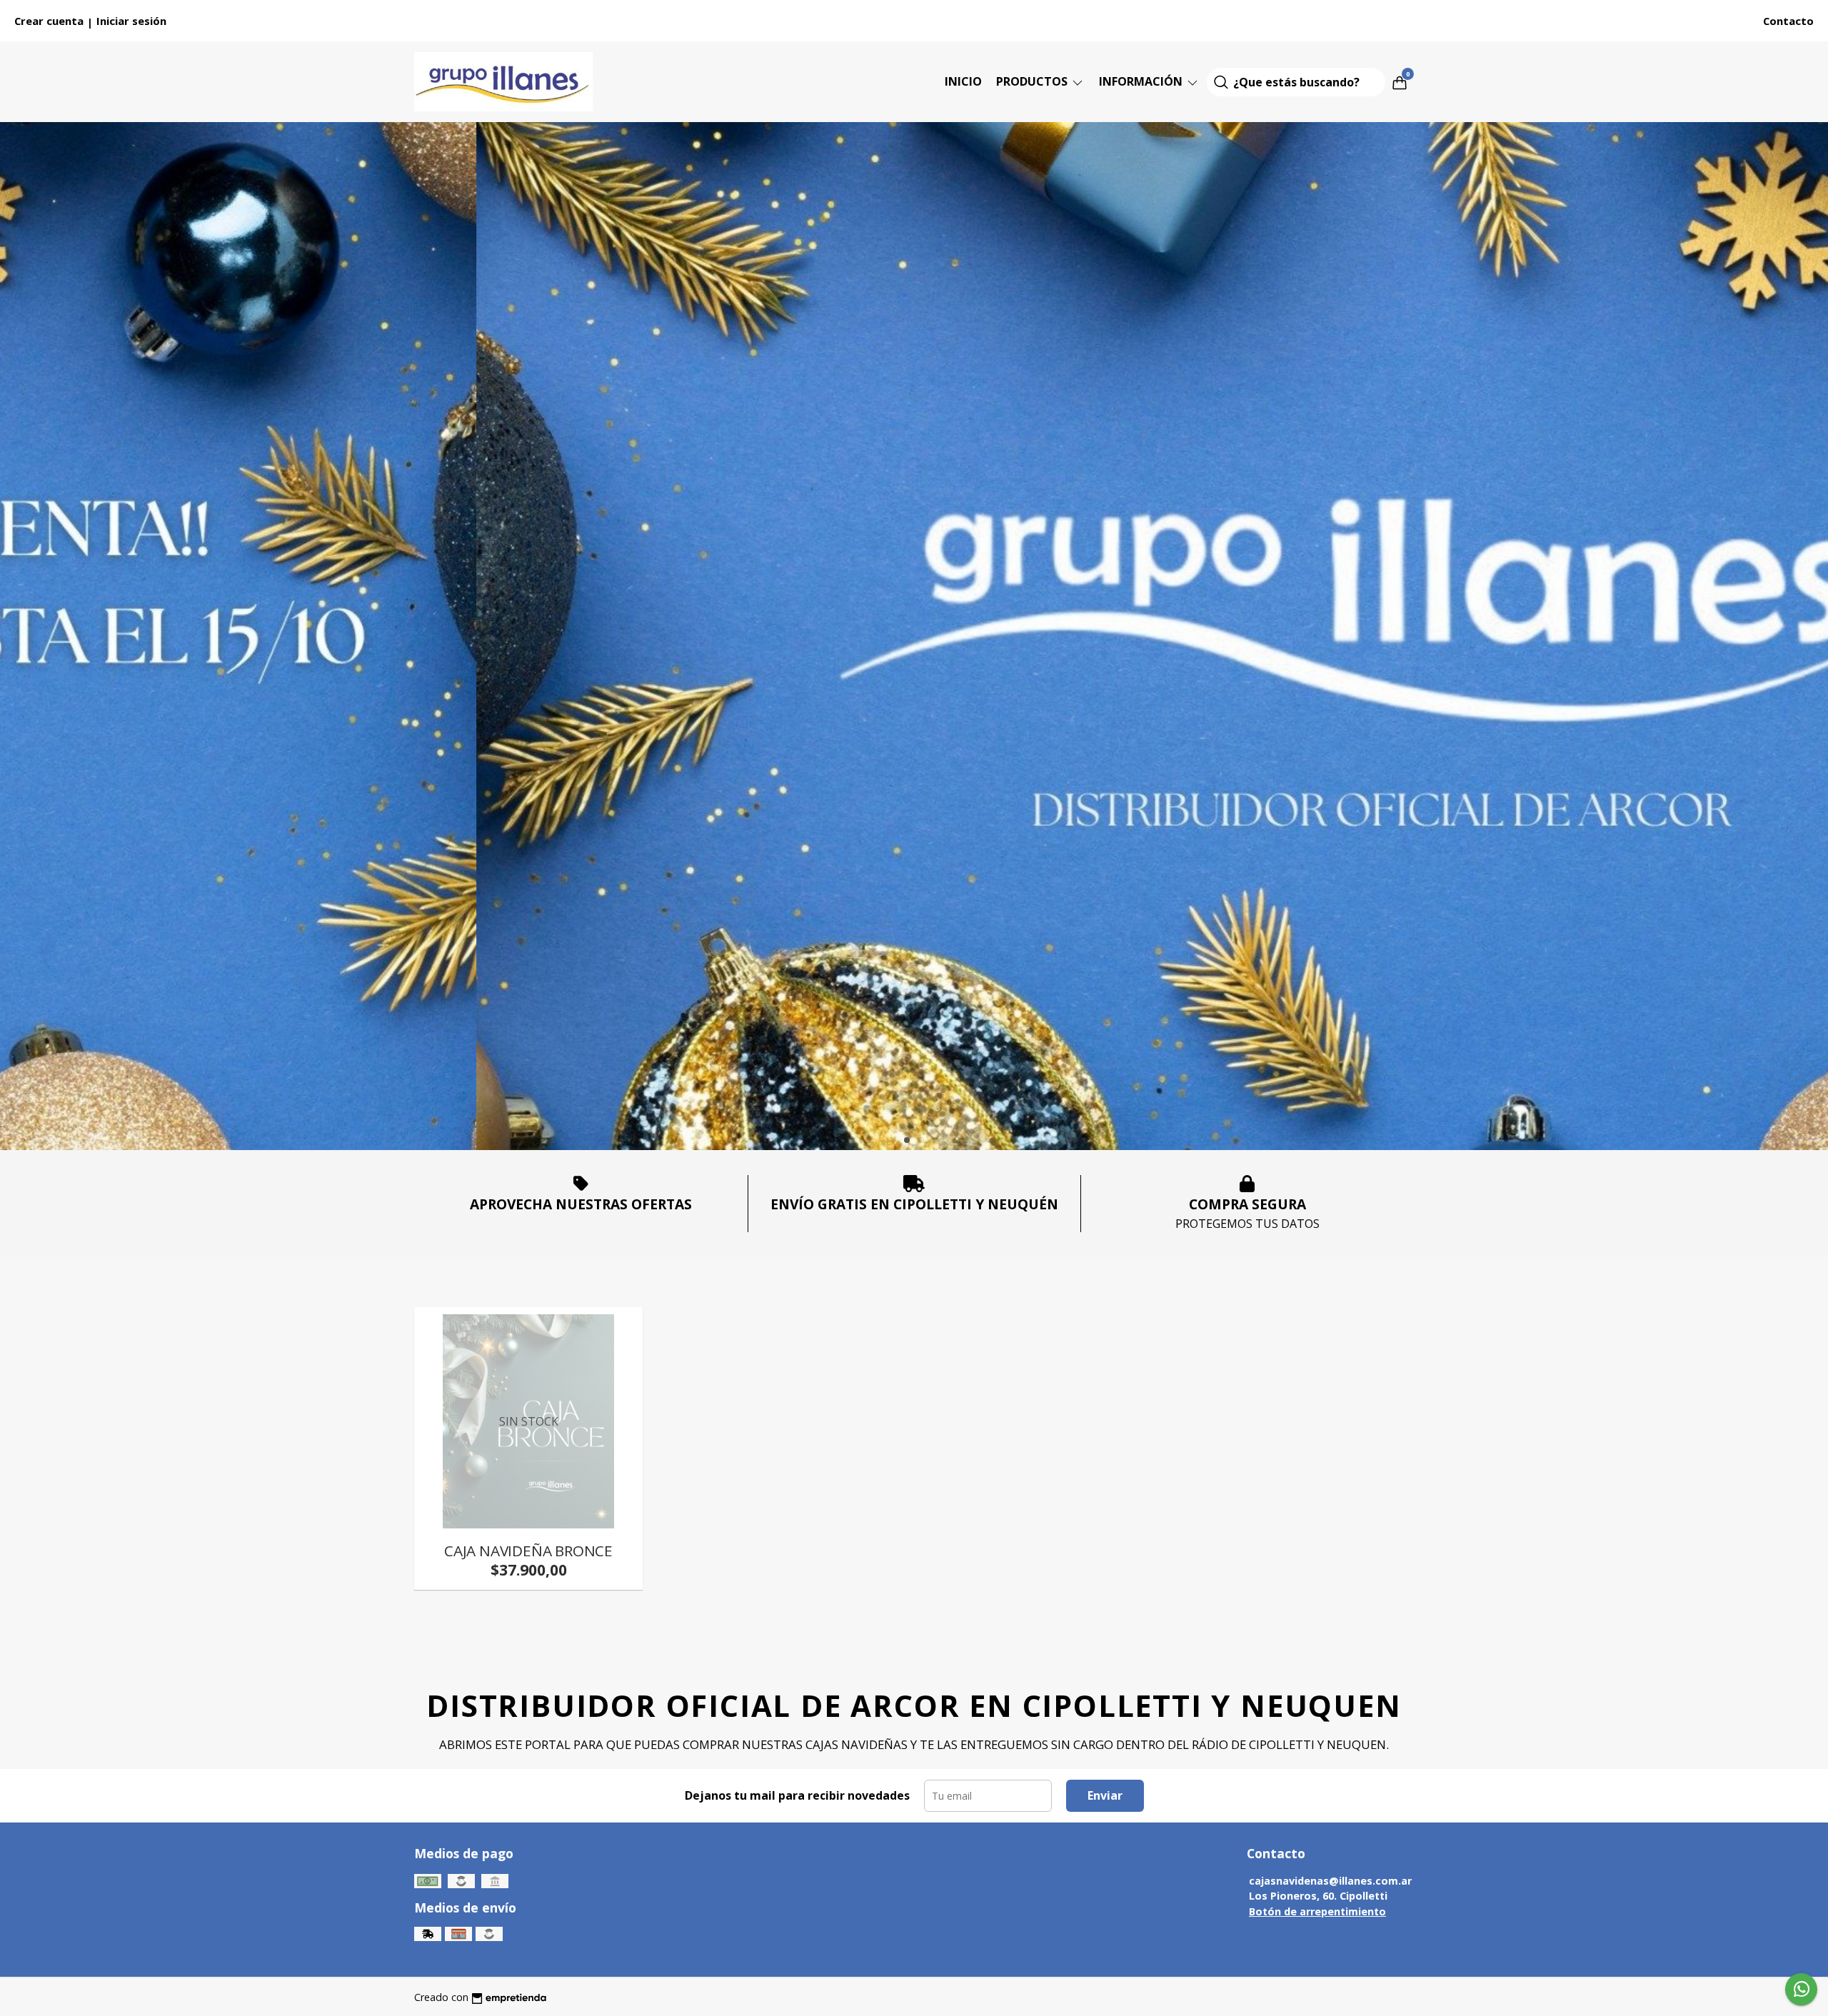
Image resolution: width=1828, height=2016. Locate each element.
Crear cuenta (49, 21)
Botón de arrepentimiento (1317, 1911)
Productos (1033, 81)
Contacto (1788, 21)
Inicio (963, 81)
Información (1142, 81)
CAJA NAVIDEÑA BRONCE (528, 1551)
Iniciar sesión (131, 21)
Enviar (1105, 1795)
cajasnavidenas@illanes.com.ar (1330, 1881)
